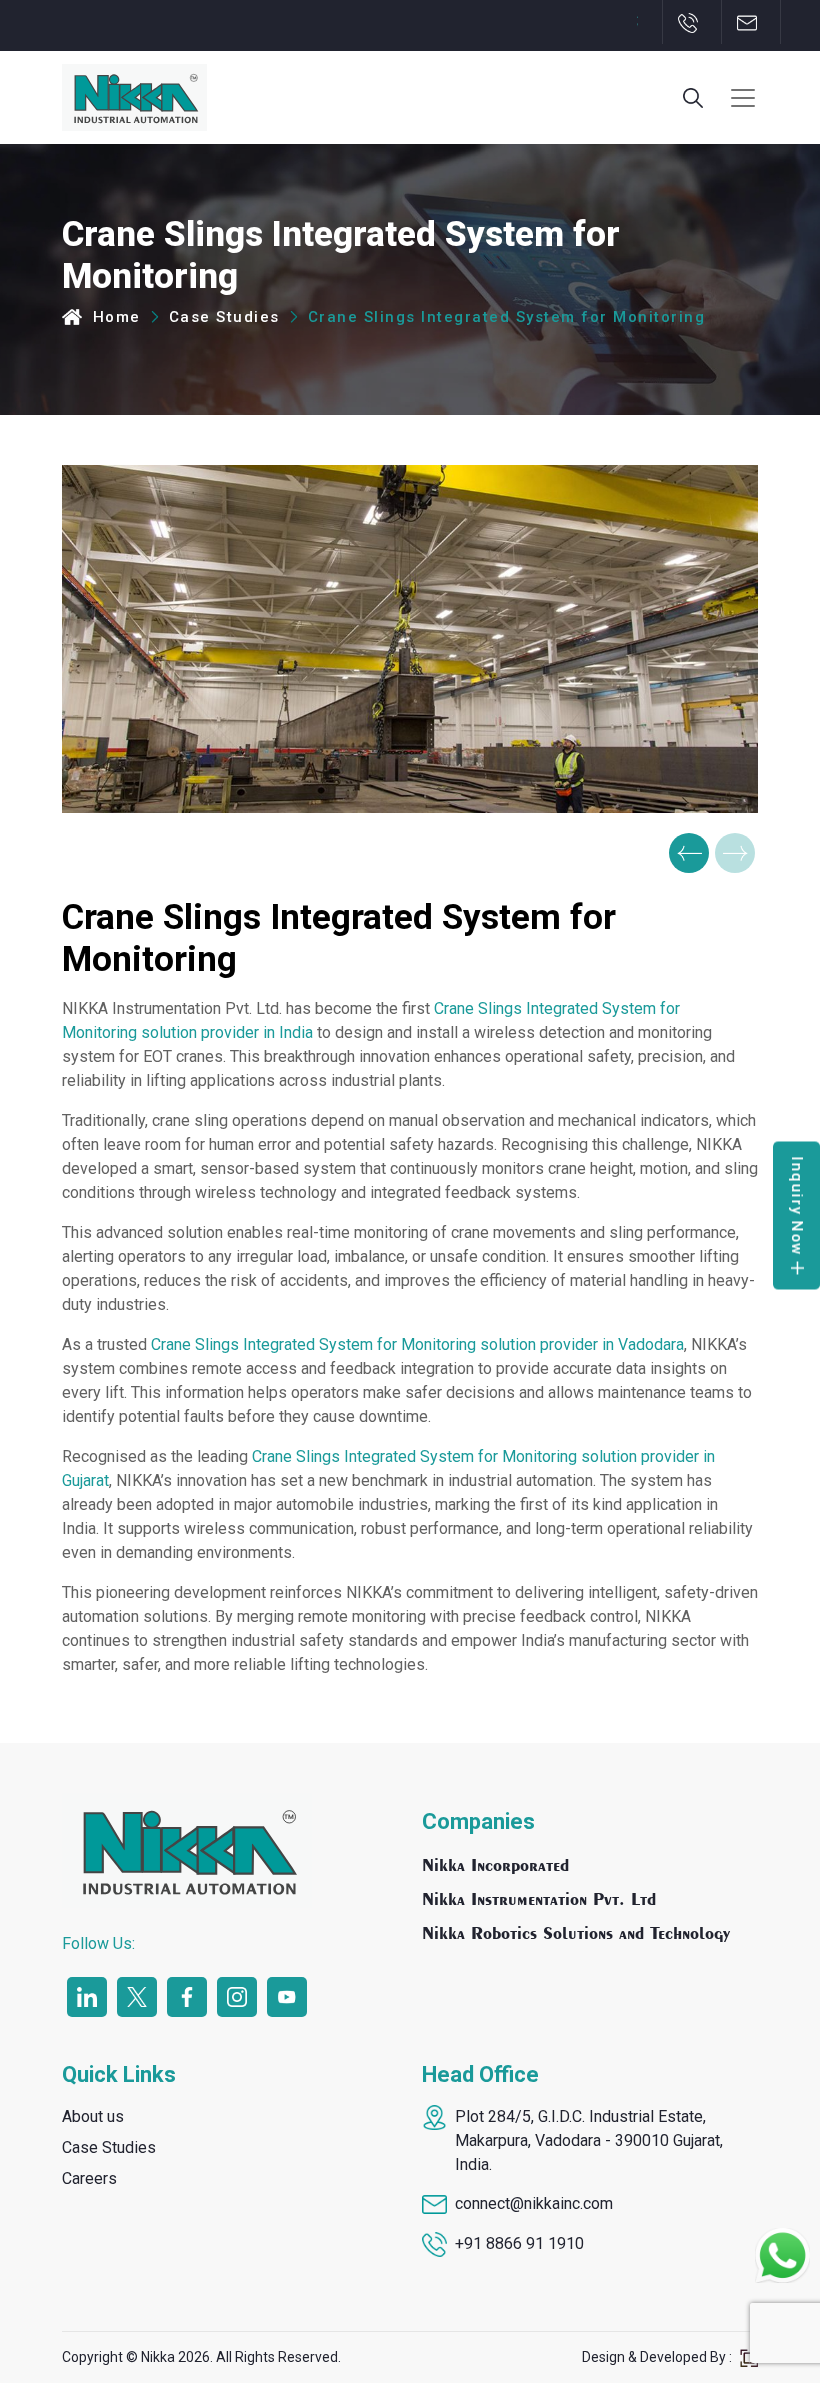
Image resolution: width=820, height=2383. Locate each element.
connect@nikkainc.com (534, 2203)
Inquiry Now (796, 1206)
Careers (89, 2178)
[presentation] (689, 853)
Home (114, 317)
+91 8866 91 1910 (519, 2243)
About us (93, 2116)
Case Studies (224, 317)
